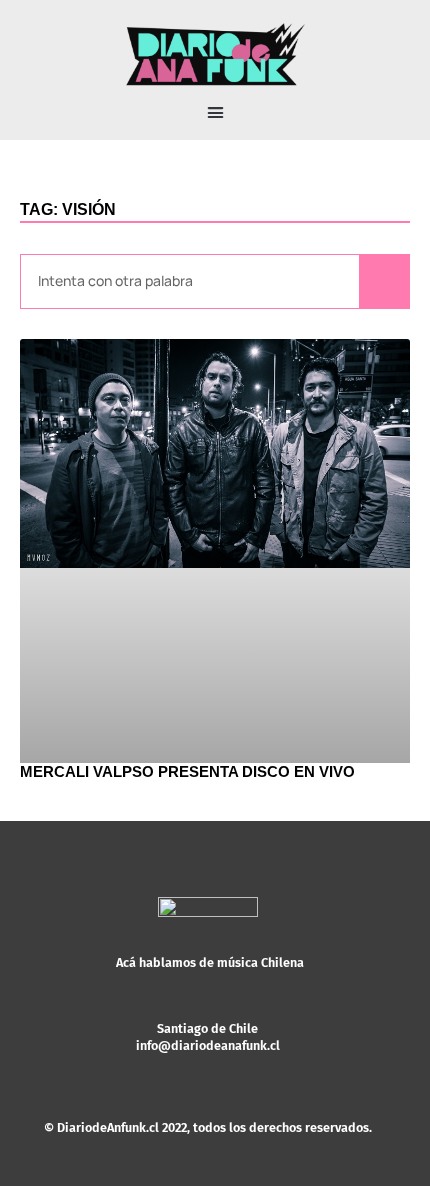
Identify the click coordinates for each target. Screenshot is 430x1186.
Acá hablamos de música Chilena (210, 962)
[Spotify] (237, 1063)
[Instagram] (179, 1063)
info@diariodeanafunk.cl (208, 1045)
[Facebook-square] (208, 1063)
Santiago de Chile (207, 1028)
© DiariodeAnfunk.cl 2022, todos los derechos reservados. (208, 1127)
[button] (215, 113)
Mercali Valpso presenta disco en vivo (187, 771)
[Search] (384, 281)
